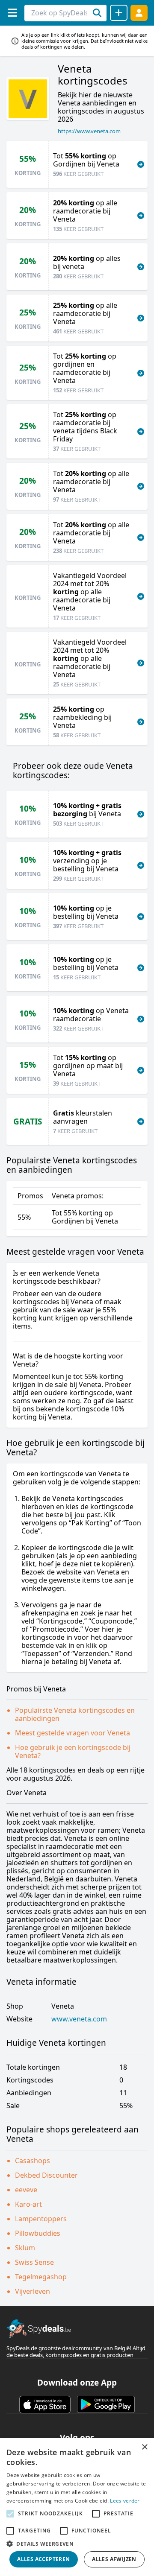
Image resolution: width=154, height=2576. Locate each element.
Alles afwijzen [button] (114, 2559)
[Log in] (139, 13)
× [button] (144, 2447)
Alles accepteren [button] (43, 2559)
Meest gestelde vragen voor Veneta (73, 1733)
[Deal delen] (119, 13)
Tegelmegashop (41, 2277)
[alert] (77, 2507)
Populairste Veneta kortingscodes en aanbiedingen (75, 1714)
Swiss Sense (34, 2262)
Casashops (33, 2161)
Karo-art (28, 2204)
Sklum (25, 2248)
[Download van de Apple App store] (45, 2404)
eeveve (26, 2190)
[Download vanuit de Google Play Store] (106, 2404)
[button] (77, 2544)
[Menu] (12, 13)
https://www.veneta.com (89, 131)
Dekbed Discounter (46, 2175)
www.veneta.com (79, 2019)
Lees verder (125, 2501)
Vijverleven (33, 2291)
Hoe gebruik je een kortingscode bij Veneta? (73, 1751)
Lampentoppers (41, 2219)
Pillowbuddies (38, 2233)
